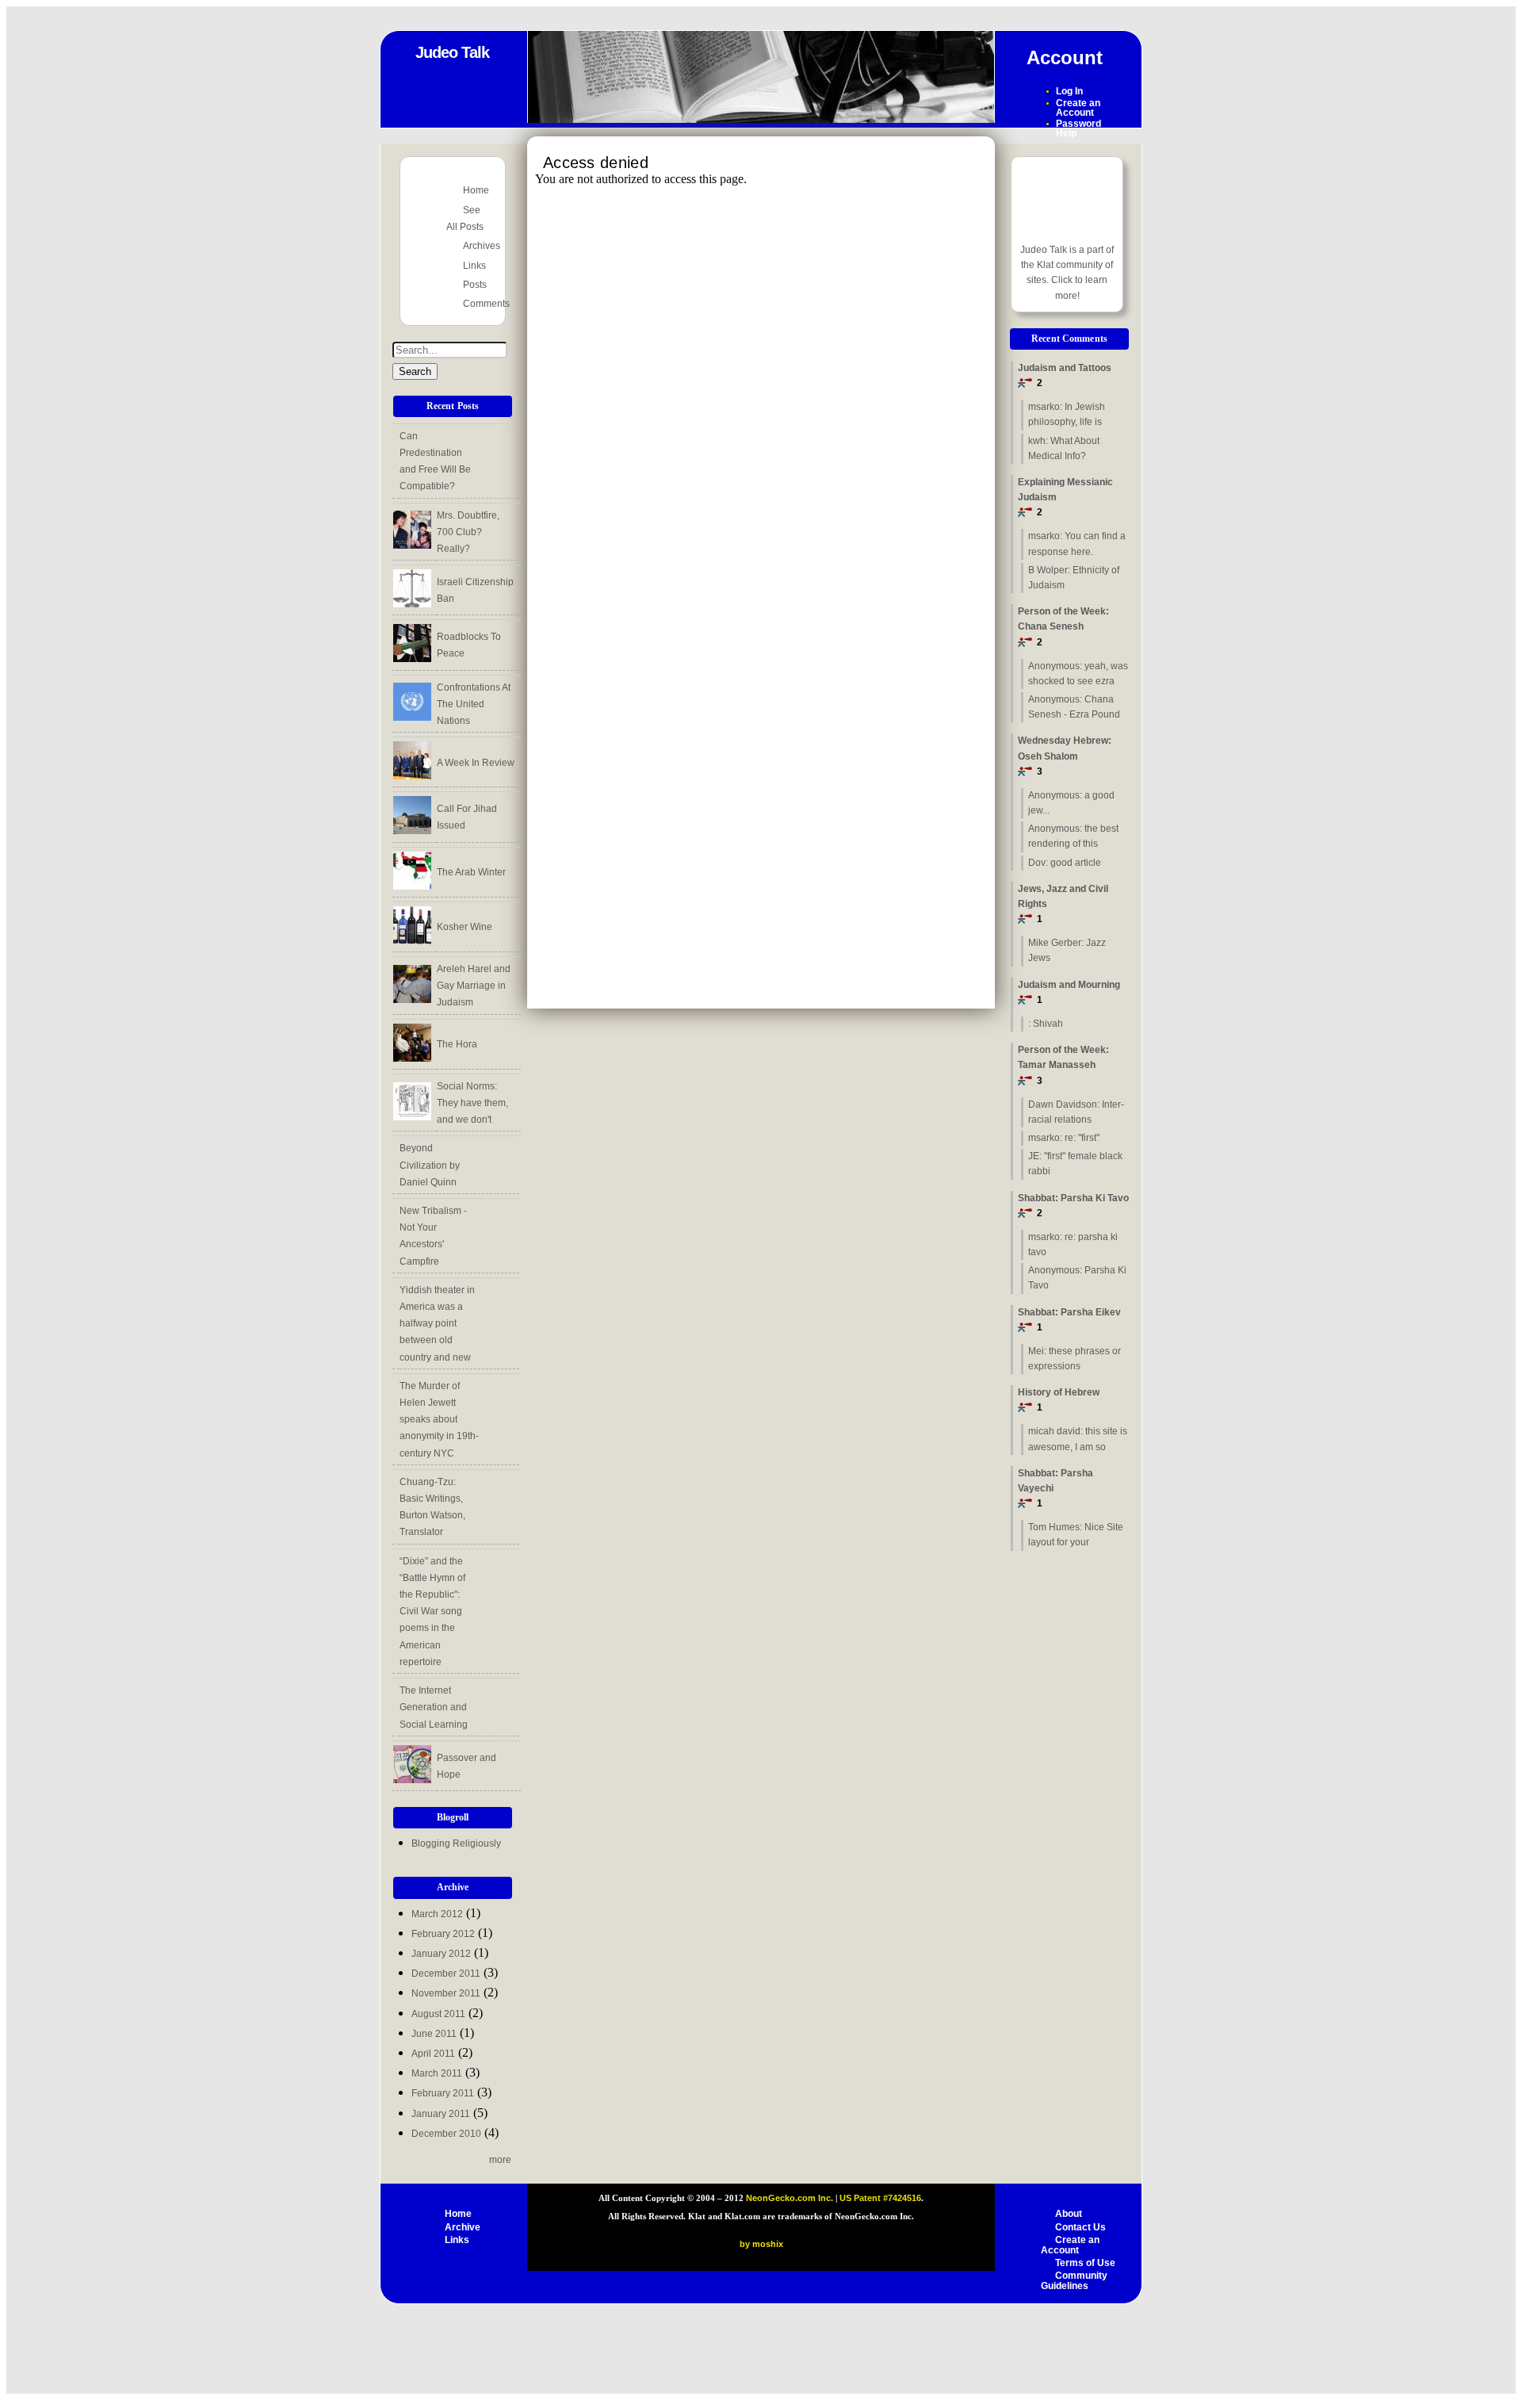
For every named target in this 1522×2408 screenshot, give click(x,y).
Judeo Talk (452, 52)
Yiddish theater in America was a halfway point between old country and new (437, 1324)
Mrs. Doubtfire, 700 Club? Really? (468, 532)
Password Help (1078, 128)
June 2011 (434, 2034)
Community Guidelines (1074, 2281)
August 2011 (438, 2014)
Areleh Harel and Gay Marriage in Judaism (474, 986)
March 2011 (437, 2073)
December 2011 (446, 1973)
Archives (482, 246)
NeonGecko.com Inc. (791, 2198)
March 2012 (437, 1914)
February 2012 (443, 1934)
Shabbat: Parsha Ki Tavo (1073, 1206)
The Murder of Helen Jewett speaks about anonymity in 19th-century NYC (439, 1420)
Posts (475, 285)
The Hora (457, 1044)
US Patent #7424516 (880, 2198)
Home (476, 190)
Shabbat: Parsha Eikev (1069, 1320)
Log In (1069, 91)
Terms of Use (1085, 2263)
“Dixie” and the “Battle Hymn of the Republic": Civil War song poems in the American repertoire (432, 1612)
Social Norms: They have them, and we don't (472, 1103)
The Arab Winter (471, 872)
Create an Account (1078, 108)
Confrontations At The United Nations (474, 704)
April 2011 (433, 2054)
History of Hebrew (1059, 1400)
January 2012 (441, 1954)
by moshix (761, 2244)
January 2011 (441, 2114)
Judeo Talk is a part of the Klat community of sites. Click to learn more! (1067, 273)
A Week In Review (476, 763)
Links (474, 266)
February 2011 (443, 2093)
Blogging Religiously (456, 1843)
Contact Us (1080, 2227)
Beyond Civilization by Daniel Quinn (430, 1165)
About (1069, 2214)
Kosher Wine (465, 927)
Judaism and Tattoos (1065, 375)
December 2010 (446, 2134)
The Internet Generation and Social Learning (434, 1707)
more (500, 2160)
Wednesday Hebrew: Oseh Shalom (1065, 756)
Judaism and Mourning (1069, 992)
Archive (463, 2227)
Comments (486, 304)
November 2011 (446, 1993)
